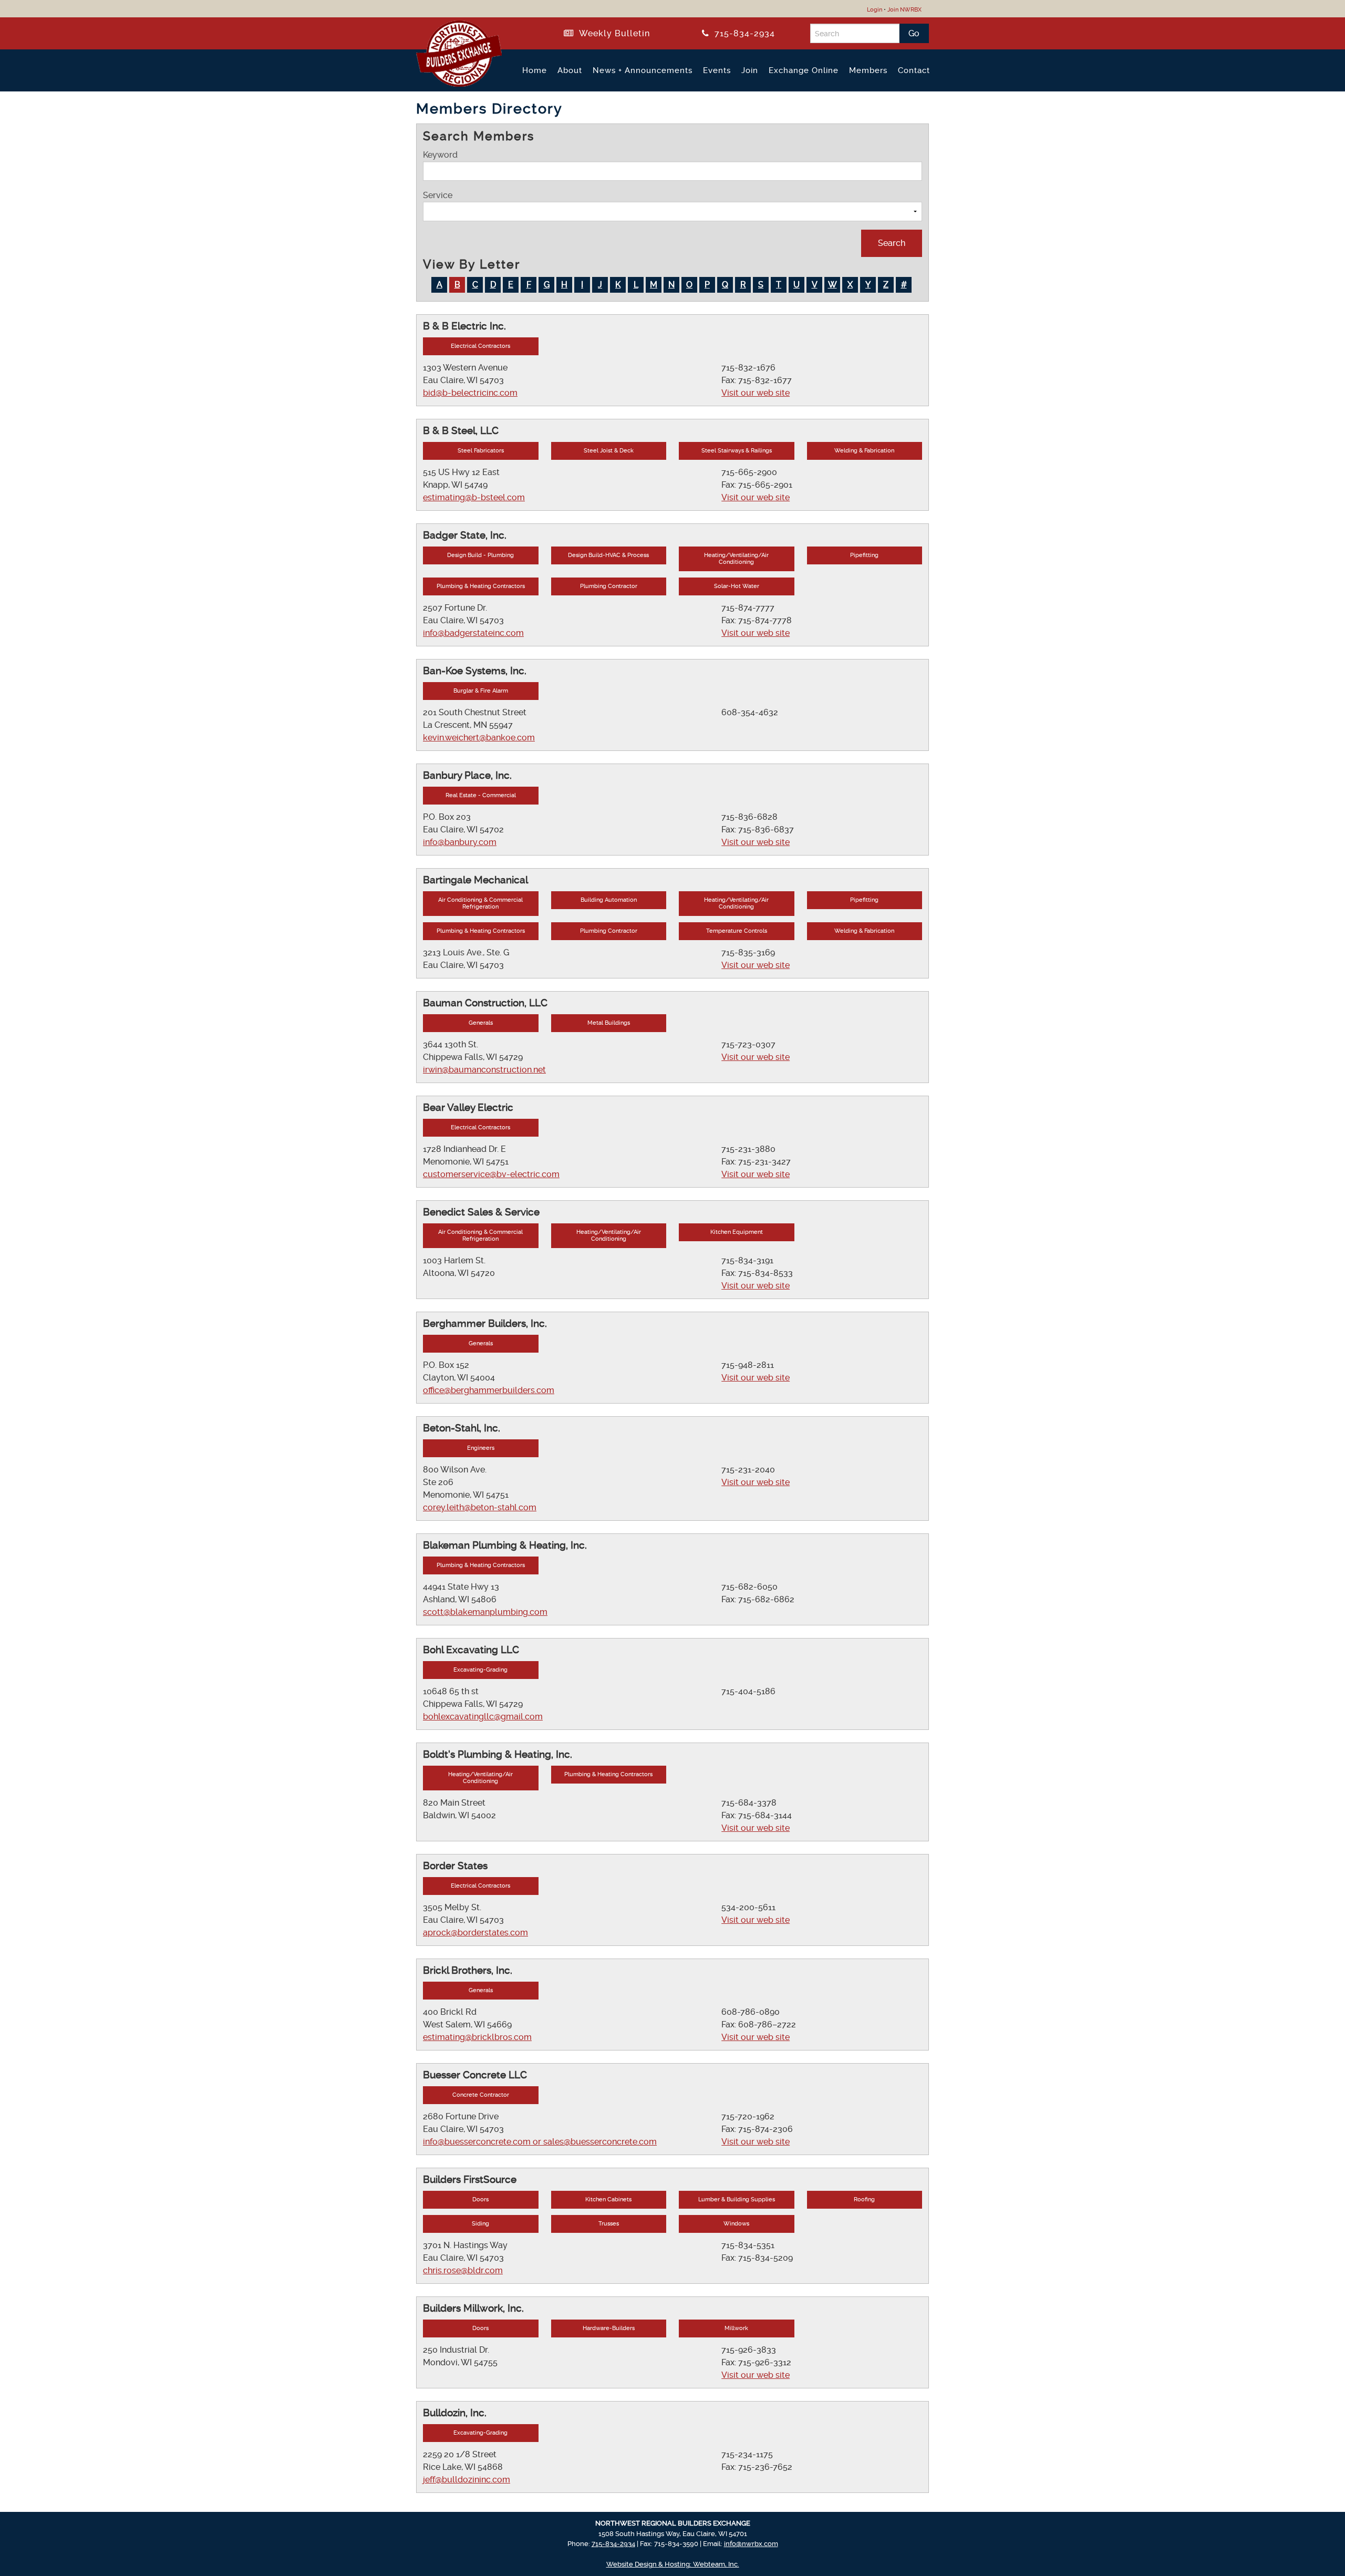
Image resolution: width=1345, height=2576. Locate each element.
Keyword (440, 155)
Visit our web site (756, 393)
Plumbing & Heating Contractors (481, 586)
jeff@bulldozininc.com (467, 2480)
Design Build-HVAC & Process (608, 555)
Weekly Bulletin (612, 33)
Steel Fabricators (481, 451)
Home (535, 70)
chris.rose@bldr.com (463, 2270)
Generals (481, 1023)
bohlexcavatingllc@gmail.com (483, 1717)
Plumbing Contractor (609, 586)
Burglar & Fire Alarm (481, 691)
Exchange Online (804, 70)
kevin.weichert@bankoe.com (479, 738)
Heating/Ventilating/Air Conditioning (736, 559)
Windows (736, 2224)
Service (438, 195)
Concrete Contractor (481, 2095)
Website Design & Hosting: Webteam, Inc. (673, 2564)
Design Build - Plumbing (480, 555)
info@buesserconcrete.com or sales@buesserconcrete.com (540, 2142)
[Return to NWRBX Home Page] (453, 83)
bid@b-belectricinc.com (470, 393)
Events (717, 70)
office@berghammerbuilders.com (489, 1390)
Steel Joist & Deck (609, 451)
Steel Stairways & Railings (737, 451)
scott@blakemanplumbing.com (485, 1612)
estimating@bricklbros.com (477, 2037)
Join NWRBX (904, 10)
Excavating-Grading (480, 1670)
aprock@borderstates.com (475, 1933)
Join (750, 70)
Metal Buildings (609, 1023)
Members (868, 70)
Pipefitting (864, 555)
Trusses (609, 2224)
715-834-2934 (742, 33)
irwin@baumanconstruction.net (484, 1070)
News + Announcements (643, 70)
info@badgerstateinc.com (473, 633)
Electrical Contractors (480, 346)
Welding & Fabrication (864, 451)
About (570, 70)
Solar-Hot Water (737, 586)
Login (875, 10)
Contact (914, 70)
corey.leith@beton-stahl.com (480, 1507)
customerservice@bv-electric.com (491, 1174)
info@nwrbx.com (751, 2544)
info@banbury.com (460, 842)
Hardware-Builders (609, 2328)
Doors (480, 2199)
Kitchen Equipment (737, 1232)
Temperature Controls (737, 931)
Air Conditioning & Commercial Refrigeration (480, 903)
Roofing (864, 2199)
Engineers (481, 1448)
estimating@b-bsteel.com (474, 497)
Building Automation (609, 900)
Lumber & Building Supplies (737, 2199)
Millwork (736, 2328)
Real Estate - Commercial (481, 795)
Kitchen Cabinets (608, 2199)
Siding (480, 2224)
